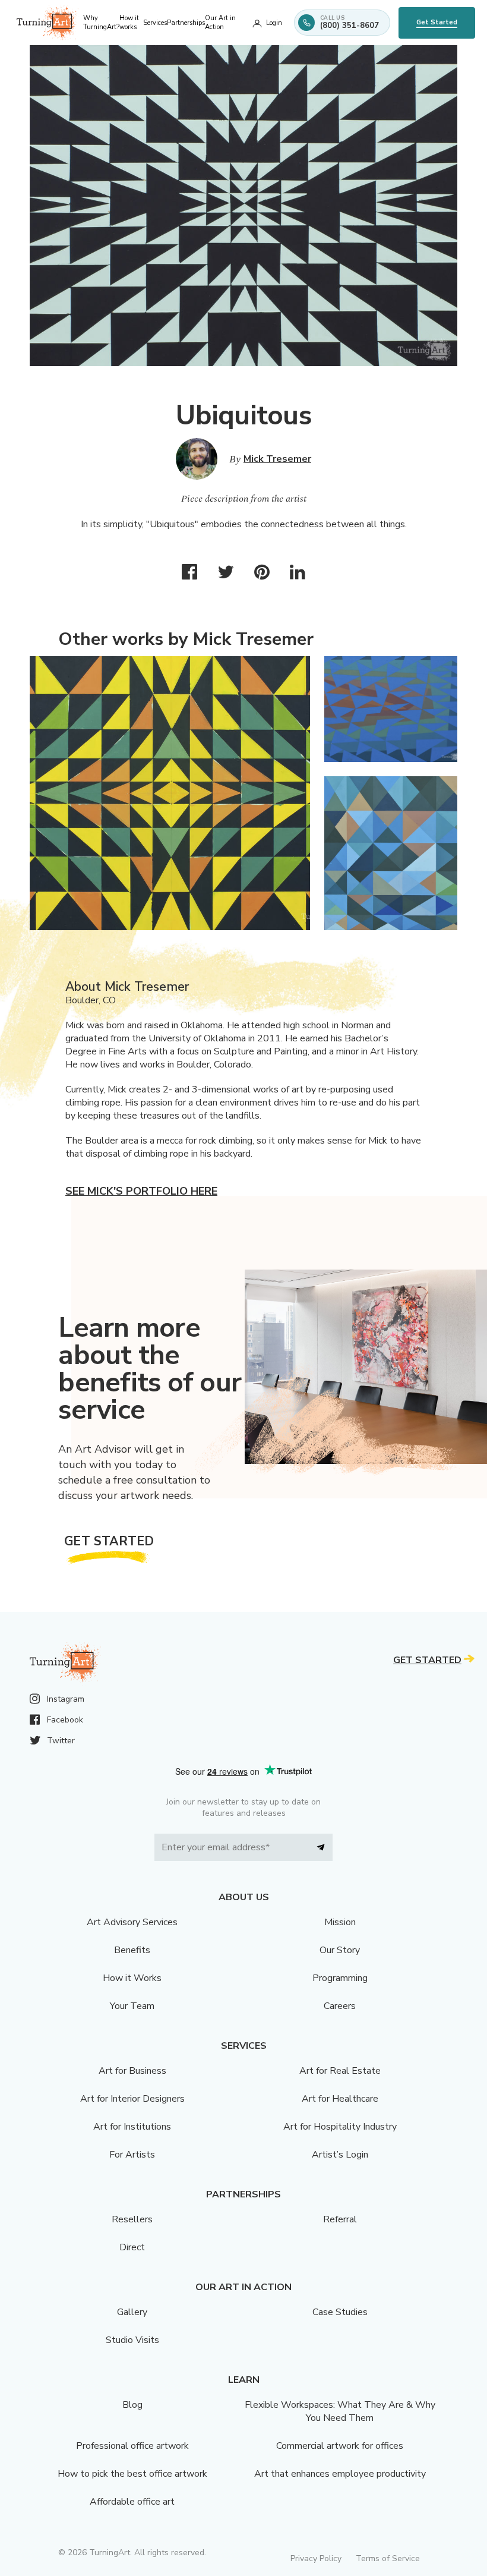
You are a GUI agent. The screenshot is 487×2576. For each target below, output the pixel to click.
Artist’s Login (340, 2155)
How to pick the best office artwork (132, 2474)
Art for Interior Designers (132, 2099)
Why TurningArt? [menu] (101, 23)
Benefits (132, 1950)
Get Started (437, 22)
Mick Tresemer (277, 459)
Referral (340, 2219)
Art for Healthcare (340, 2099)
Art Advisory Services (132, 1922)
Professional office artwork (132, 2446)
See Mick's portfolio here (141, 1191)
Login (274, 23)
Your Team (132, 2006)
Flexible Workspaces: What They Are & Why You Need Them (340, 2411)
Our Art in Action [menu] (220, 23)
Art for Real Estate (340, 2071)
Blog (132, 2405)
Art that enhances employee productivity (340, 2474)
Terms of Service (388, 2558)
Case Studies (340, 2312)
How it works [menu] (129, 23)
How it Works (132, 1978)
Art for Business (132, 2071)
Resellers (132, 2219)
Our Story (340, 1950)
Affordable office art (132, 2502)
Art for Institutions (132, 2127)
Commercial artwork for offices (340, 2446)
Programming (340, 1978)
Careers (340, 2006)
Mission (340, 1922)
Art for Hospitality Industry (340, 2127)
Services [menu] (155, 23)
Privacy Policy (316, 2558)
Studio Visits (132, 2340)
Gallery (132, 2312)
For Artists (132, 2155)
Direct (132, 2247)
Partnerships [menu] (186, 23)
